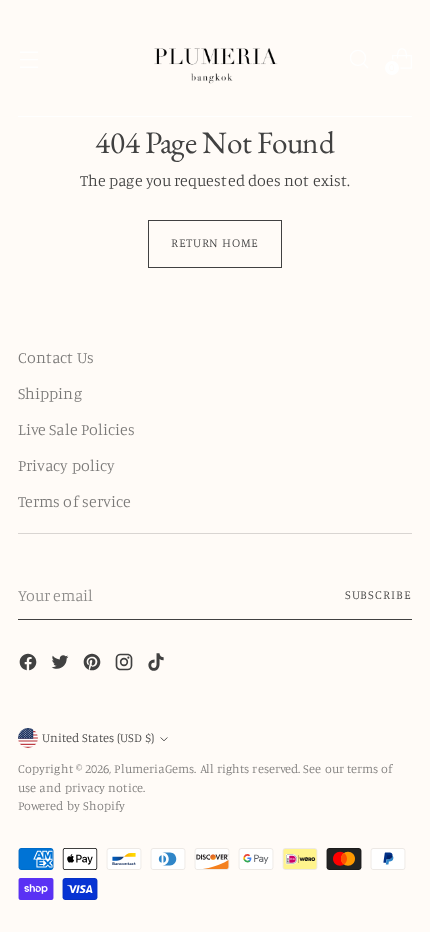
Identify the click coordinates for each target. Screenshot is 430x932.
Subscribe (378, 594)
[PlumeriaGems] (215, 58)
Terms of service (74, 501)
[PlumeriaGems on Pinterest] (94, 665)
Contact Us (56, 357)
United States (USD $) (98, 737)
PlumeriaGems (154, 768)
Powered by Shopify (71, 805)
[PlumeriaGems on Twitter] (62, 665)
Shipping (50, 393)
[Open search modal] (358, 58)
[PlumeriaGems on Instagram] (126, 665)
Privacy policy (66, 465)
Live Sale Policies (76, 429)
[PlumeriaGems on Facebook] (30, 665)
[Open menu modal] (28, 58)
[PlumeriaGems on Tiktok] (158, 665)
